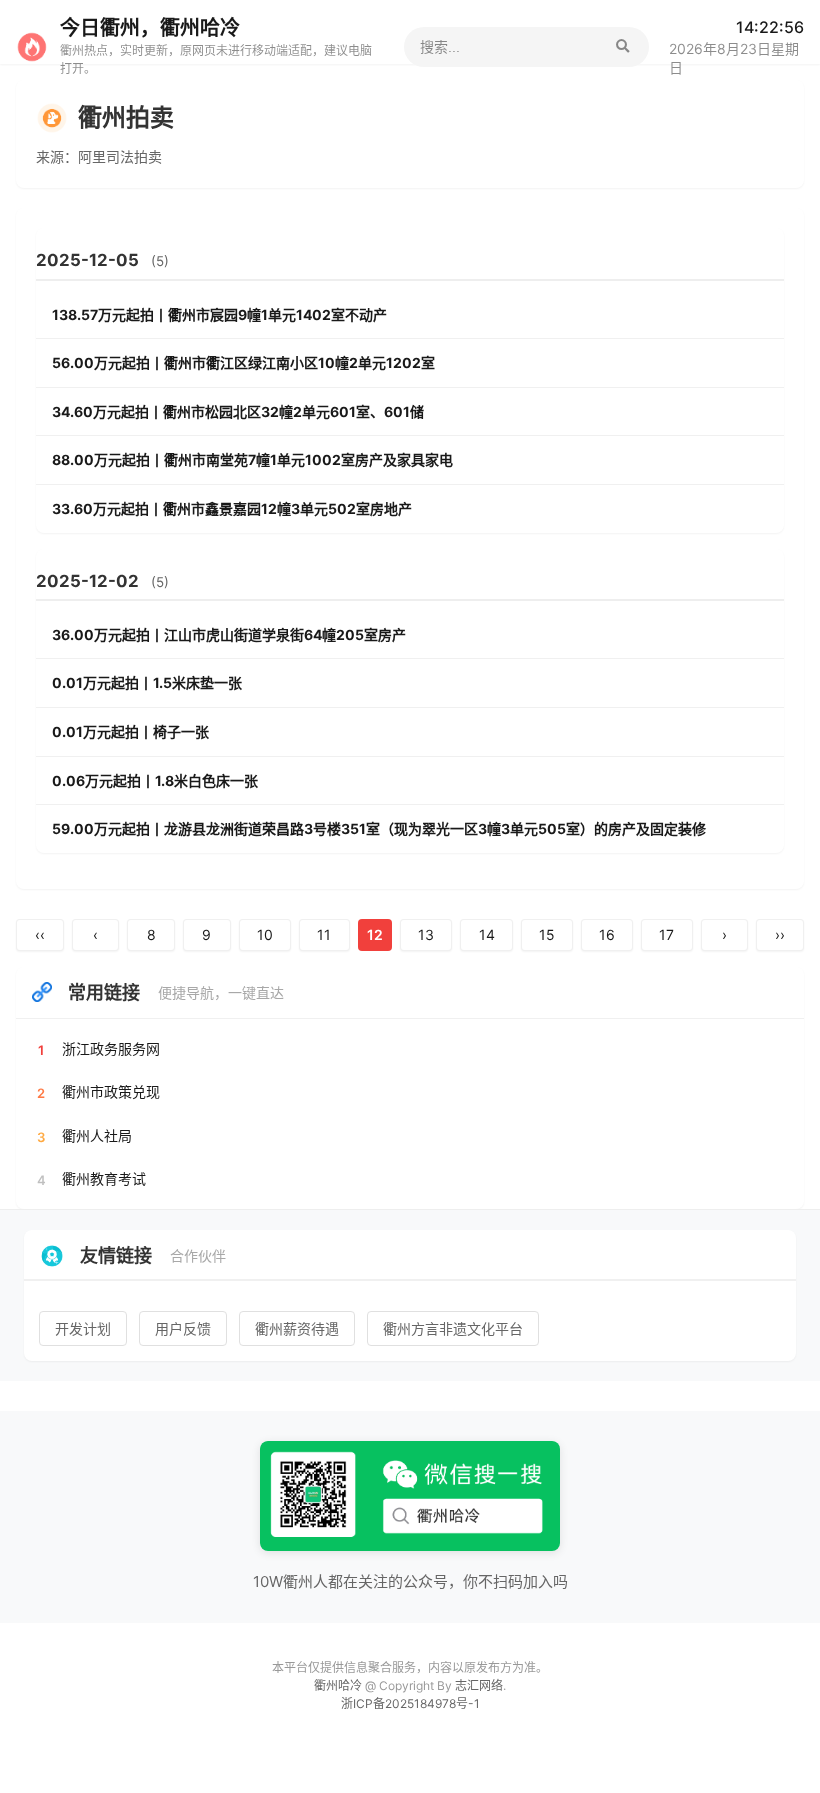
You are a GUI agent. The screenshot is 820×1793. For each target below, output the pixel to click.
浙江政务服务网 (111, 1048)
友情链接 (116, 1255)
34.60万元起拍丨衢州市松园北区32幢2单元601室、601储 (238, 411)
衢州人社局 (97, 1135)
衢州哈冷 (339, 1685)
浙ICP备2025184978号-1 (410, 1703)
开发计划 (83, 1328)
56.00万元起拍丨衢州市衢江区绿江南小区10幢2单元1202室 (243, 362)
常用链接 (104, 992)
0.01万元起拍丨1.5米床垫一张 (147, 682)
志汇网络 (479, 1685)
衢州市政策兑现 (111, 1091)
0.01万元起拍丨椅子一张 (130, 731)
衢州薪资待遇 (297, 1328)
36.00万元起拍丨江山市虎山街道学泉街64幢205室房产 (229, 634)
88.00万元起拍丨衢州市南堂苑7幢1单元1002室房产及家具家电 (252, 459)
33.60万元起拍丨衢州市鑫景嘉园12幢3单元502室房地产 (232, 508)
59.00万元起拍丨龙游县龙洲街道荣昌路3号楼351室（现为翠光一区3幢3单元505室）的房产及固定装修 (379, 828)
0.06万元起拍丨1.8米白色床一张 (155, 780)
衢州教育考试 (104, 1178)
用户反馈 (183, 1328)
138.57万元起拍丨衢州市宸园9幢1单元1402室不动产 (219, 314)
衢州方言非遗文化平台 (453, 1328)
